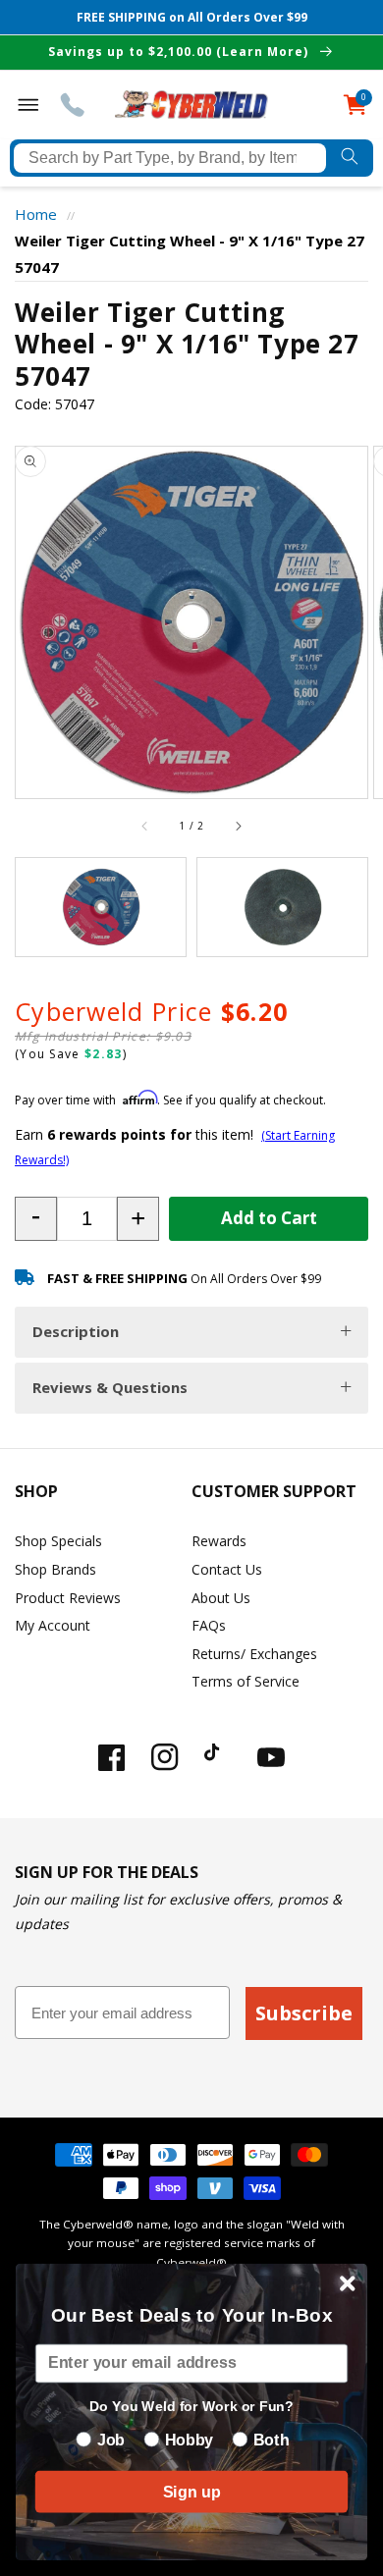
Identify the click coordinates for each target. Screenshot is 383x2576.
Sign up (191, 2492)
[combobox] (170, 158)
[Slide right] (238, 826)
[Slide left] (145, 826)
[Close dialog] (348, 2283)
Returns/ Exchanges (254, 1654)
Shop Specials (58, 1541)
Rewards (219, 1541)
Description (76, 1331)
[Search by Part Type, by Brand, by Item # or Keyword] (350, 158)
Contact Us (227, 1569)
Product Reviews (68, 1598)
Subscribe (304, 2013)
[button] (36, 1219)
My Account (53, 1625)
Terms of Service (246, 1681)
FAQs (209, 1625)
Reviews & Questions (110, 1387)
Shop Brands (55, 1569)
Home (36, 214)
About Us (221, 1598)
